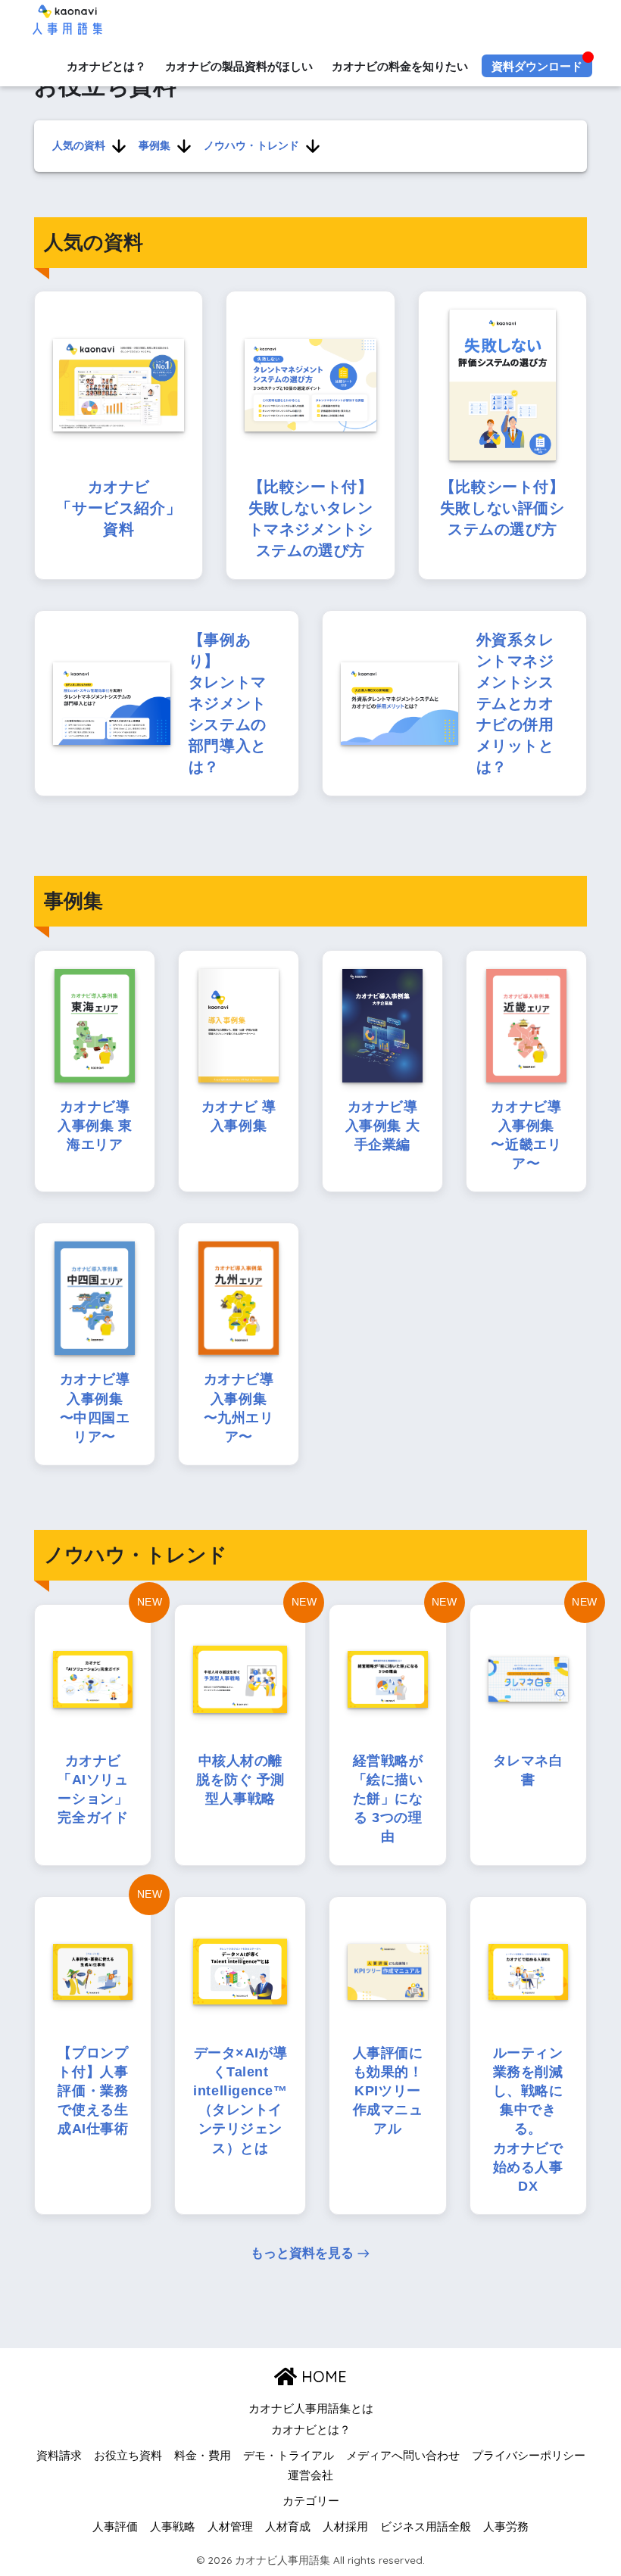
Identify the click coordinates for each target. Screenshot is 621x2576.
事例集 (154, 145)
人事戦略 (173, 2527)
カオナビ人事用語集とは (311, 2409)
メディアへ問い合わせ (403, 2456)
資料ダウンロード (537, 66)
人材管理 (230, 2527)
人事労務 (506, 2527)
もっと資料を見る (302, 2253)
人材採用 (345, 2527)
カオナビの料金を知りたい (400, 66)
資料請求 (59, 2456)
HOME (322, 2377)
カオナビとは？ (106, 66)
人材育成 (288, 2527)
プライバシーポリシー (529, 2456)
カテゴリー (311, 2501)
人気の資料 (79, 145)
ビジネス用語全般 (426, 2527)
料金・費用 (203, 2456)
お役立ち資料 (128, 2456)
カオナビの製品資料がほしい (239, 66)
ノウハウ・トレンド (251, 145)
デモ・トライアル (289, 2456)
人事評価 (115, 2527)
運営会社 (310, 2475)
